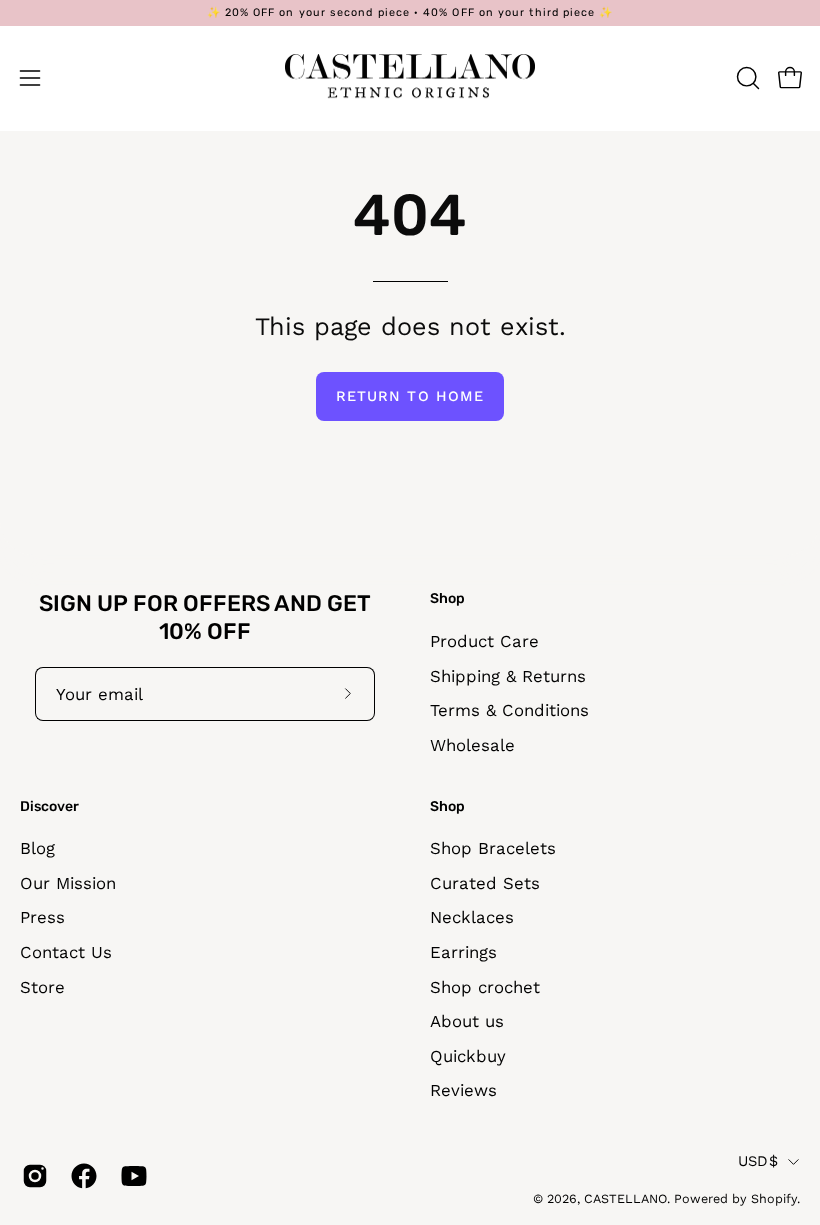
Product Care (484, 641)
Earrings (463, 952)
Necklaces (472, 918)
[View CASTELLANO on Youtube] (130, 1176)
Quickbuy (468, 1056)
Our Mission (68, 883)
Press (42, 918)
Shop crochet (485, 987)
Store (42, 987)
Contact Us (66, 952)
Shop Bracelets (493, 848)
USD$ (758, 1161)
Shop (447, 598)
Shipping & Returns (508, 675)
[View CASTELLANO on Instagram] (31, 1176)
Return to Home (410, 396)
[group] (410, 13)
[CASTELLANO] (410, 78)
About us (467, 1022)
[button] (746, 78)
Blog (37, 848)
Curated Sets (485, 883)
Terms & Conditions (509, 710)
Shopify (774, 1198)
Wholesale (472, 745)
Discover (49, 806)
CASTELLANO (625, 1198)
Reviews (463, 1091)
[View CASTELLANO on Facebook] (80, 1176)
